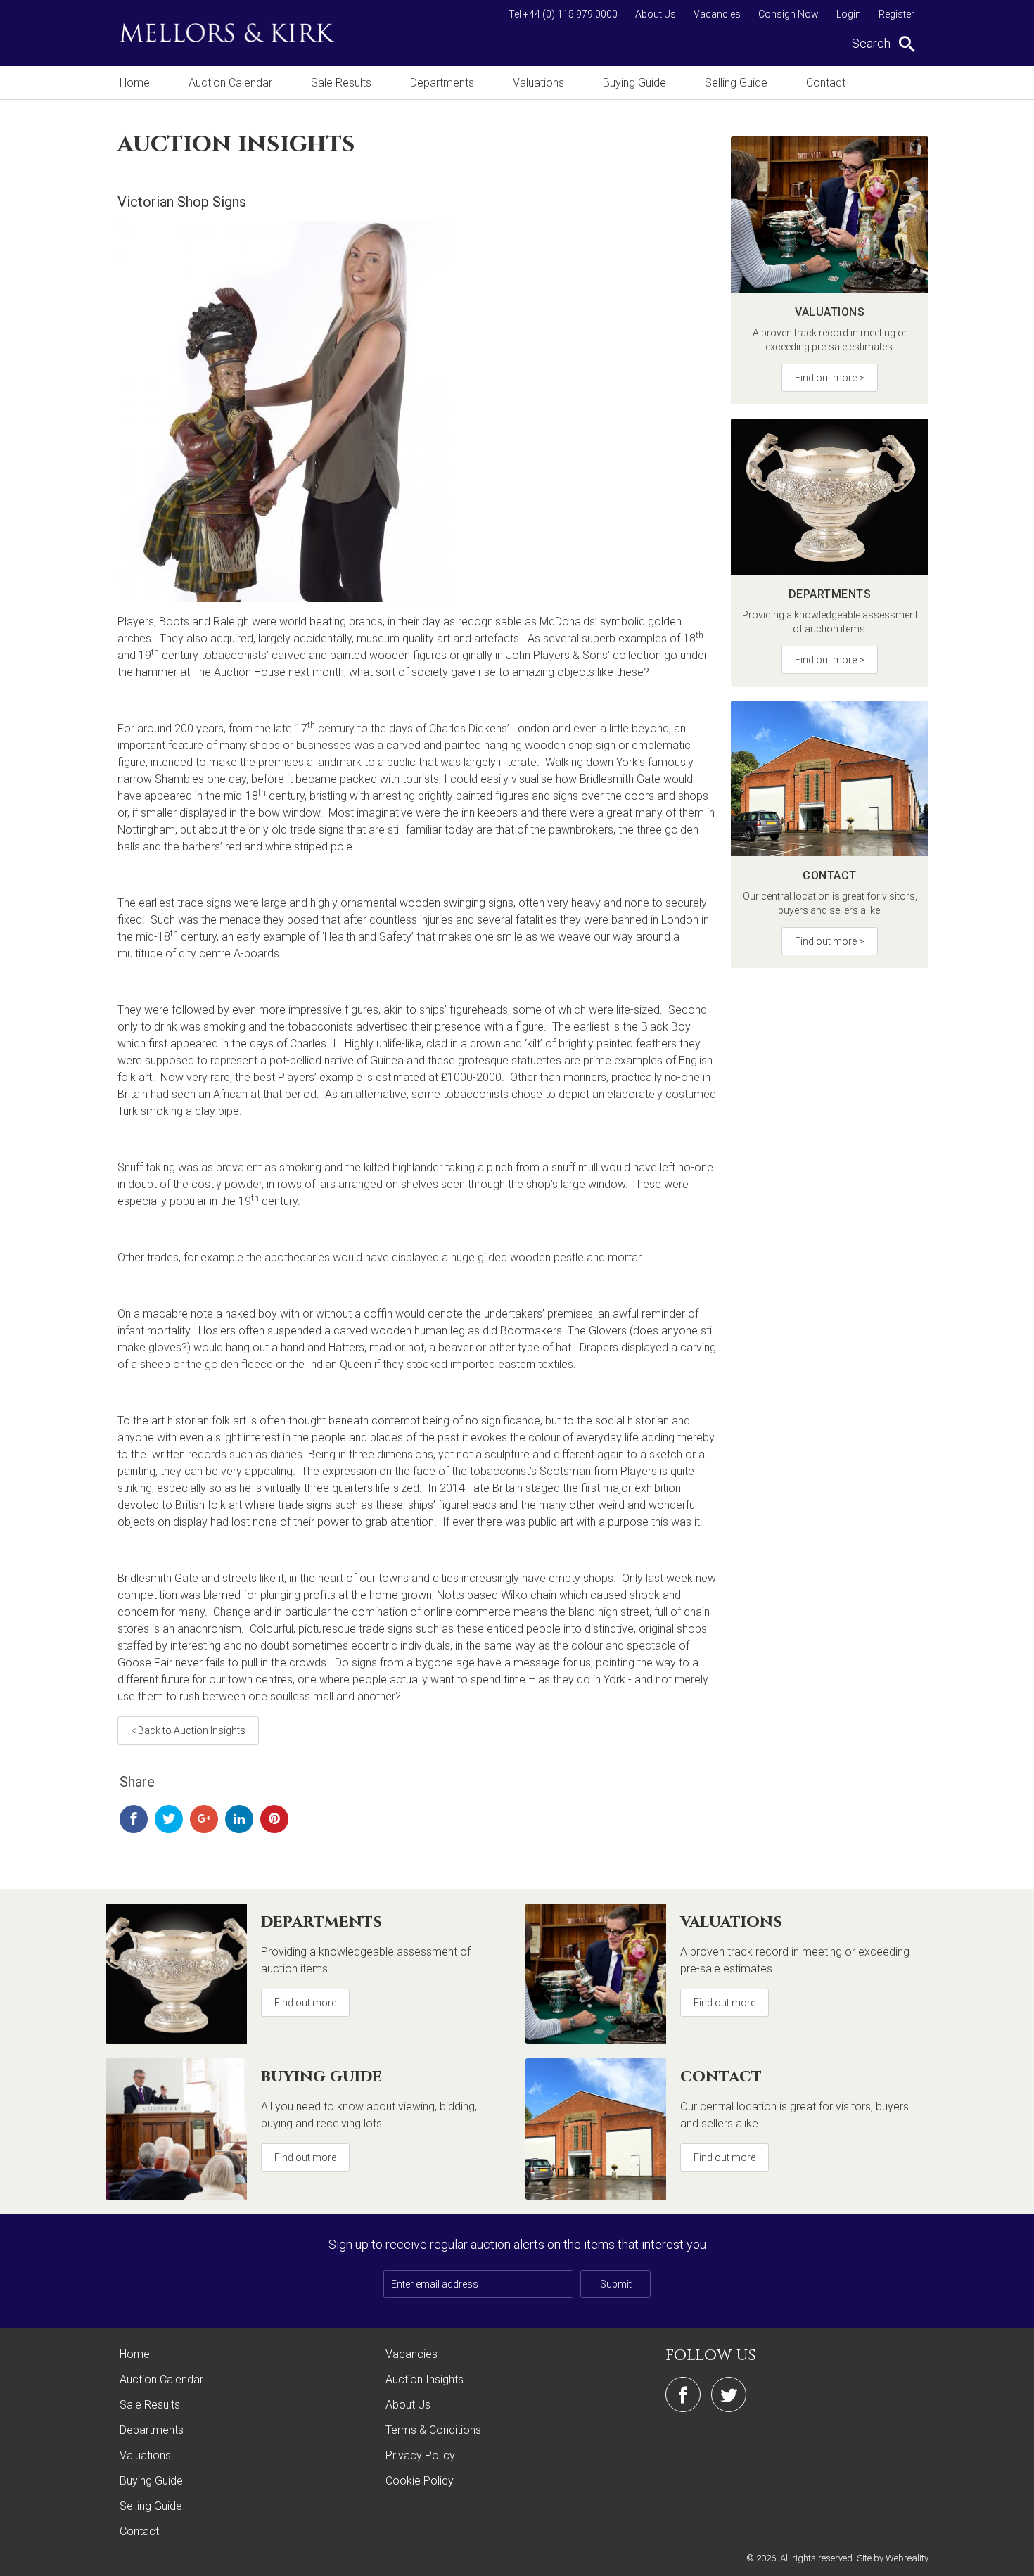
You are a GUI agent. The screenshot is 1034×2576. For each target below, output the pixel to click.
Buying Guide (634, 83)
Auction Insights (425, 2379)
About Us (656, 14)
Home (135, 83)
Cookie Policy (420, 2481)
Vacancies (717, 14)
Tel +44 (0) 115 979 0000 (563, 14)
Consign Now (789, 14)
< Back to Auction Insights (188, 1730)
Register (896, 14)
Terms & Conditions (433, 2430)
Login (849, 14)
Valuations (538, 83)
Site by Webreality (893, 2558)
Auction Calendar (230, 83)
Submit (616, 2284)
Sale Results (341, 83)
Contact (826, 83)
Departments (442, 83)
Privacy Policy (420, 2455)
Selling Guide (736, 83)
